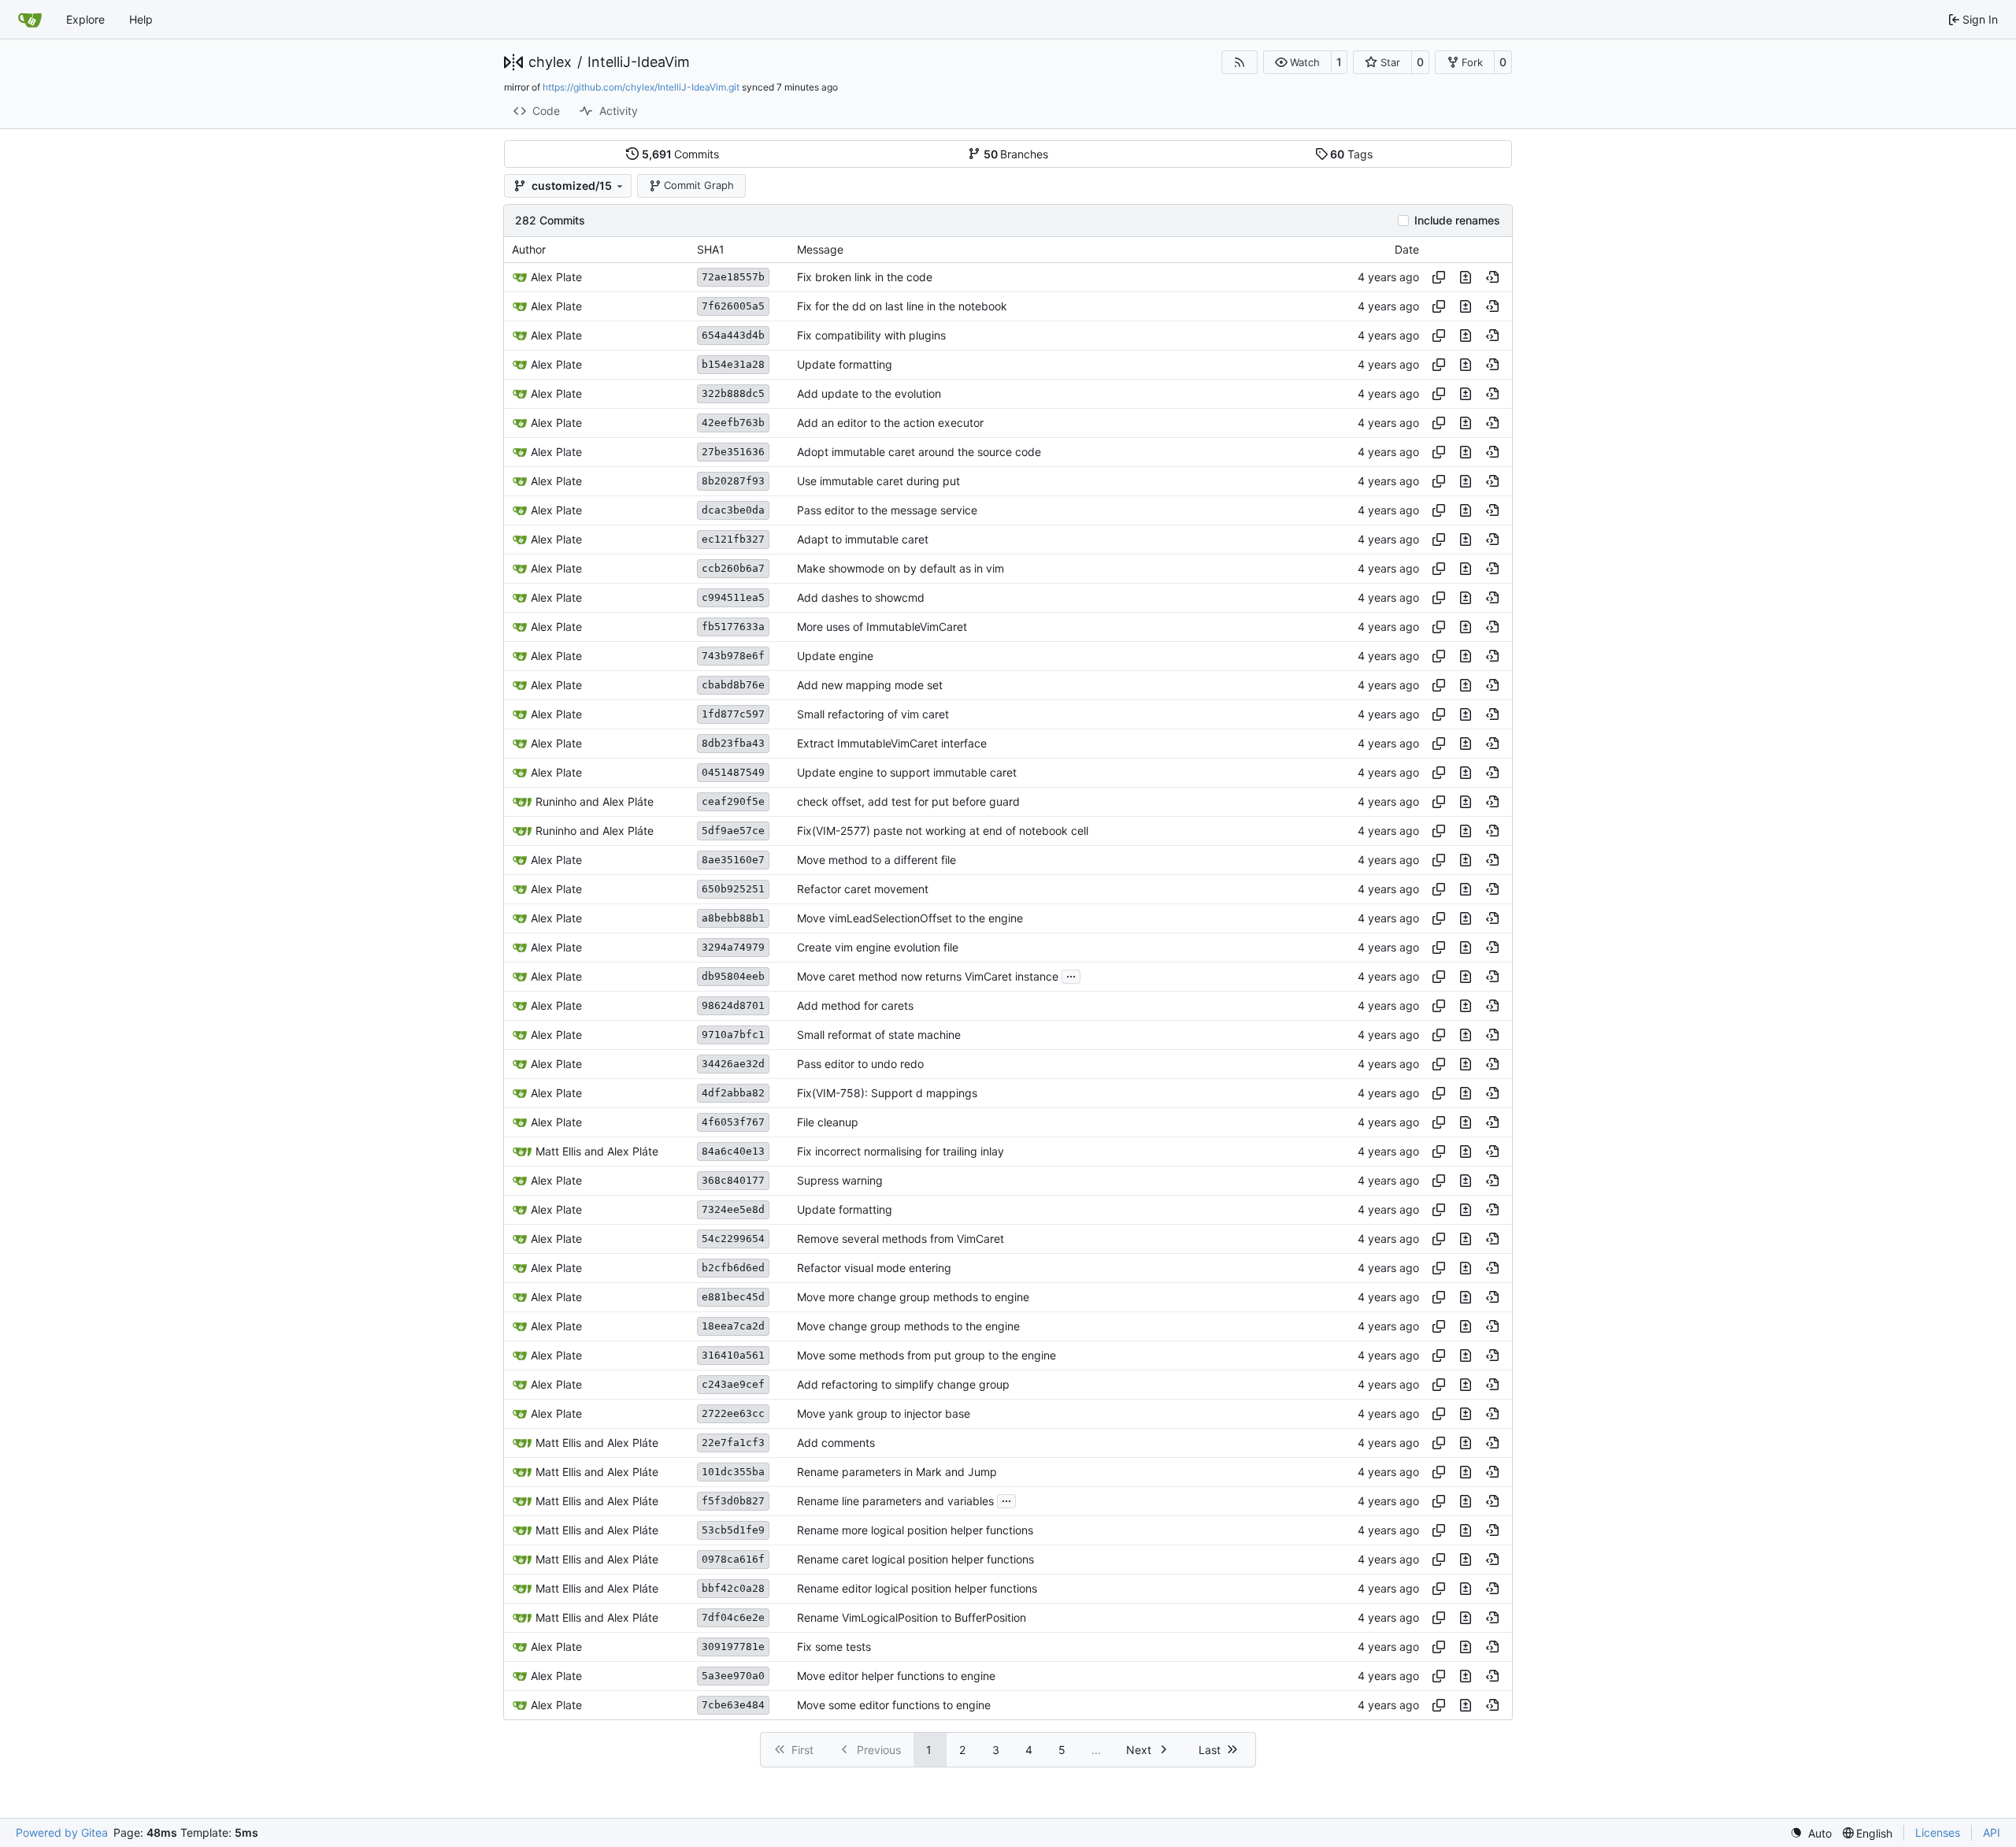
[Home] (30, 20)
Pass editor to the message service (887, 510)
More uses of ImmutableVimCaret (882, 627)
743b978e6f (733, 656)
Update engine (835, 656)
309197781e (733, 1647)
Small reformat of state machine (879, 1035)
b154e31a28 (733, 364)
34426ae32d (733, 1064)
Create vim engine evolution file (878, 947)
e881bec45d (733, 1297)
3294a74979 (733, 947)
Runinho (556, 801)
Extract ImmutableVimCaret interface (892, 743)
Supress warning (840, 1180)
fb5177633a (733, 627)
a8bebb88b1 (733, 918)
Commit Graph (699, 185)
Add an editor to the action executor (890, 423)
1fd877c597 (733, 714)
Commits (681, 154)
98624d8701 (733, 1005)
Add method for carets (855, 1005)
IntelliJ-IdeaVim (639, 62)
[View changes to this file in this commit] (1466, 277)
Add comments (836, 1443)
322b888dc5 (733, 393)
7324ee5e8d (733, 1209)
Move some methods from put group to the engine (926, 1355)
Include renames (1457, 221)
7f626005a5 (733, 306)
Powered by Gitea (62, 1832)
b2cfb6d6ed (733, 1268)
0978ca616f (733, 1559)
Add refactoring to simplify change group (903, 1384)
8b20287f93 (733, 481)
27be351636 (733, 452)
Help (141, 19)
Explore (85, 19)
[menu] (1811, 1833)
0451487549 (733, 772)
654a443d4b (733, 335)
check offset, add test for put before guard (908, 801)
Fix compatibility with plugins (871, 335)
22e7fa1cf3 (733, 1443)
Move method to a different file (876, 860)
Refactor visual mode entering (874, 1268)
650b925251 (733, 889)
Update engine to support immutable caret (907, 772)
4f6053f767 (733, 1122)
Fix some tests (834, 1647)
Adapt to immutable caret (863, 539)
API (1992, 1832)
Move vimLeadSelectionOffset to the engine (910, 918)
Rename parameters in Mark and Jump (897, 1472)
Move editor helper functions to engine (896, 1676)
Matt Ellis (558, 1151)
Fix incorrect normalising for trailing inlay (901, 1151)
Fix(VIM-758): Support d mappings (887, 1093)
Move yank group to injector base (884, 1413)
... (1071, 975)
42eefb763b (733, 423)
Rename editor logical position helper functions (917, 1588)
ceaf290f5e (733, 801)
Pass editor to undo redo (860, 1064)
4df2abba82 (733, 1093)
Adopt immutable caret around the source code (919, 452)
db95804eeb (733, 976)
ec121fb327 (733, 539)
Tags (1351, 154)
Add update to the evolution (869, 393)
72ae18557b (733, 277)
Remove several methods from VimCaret (901, 1239)
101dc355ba (733, 1472)
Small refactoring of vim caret (873, 714)
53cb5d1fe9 (733, 1530)
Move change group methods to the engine (908, 1326)
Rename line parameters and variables (895, 1501)
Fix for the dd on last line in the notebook (902, 306)
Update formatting (845, 364)
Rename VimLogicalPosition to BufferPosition (912, 1617)
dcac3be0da (733, 510)
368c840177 (733, 1180)
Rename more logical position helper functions (915, 1530)
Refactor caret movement (863, 889)
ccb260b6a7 (733, 568)
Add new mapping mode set (870, 685)
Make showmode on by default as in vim (901, 568)
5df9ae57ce (733, 831)
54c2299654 (733, 1239)
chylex (550, 62)
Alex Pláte (628, 801)
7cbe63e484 (733, 1705)
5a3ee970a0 (733, 1676)
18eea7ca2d (733, 1326)
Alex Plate (556, 277)
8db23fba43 (733, 743)
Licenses (1938, 1832)
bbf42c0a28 (733, 1588)
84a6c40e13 (733, 1151)
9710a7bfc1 (733, 1035)
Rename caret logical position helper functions (915, 1559)
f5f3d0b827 (733, 1501)
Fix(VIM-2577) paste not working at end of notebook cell (943, 831)
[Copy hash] (1439, 277)
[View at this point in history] (1492, 277)
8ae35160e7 (733, 860)
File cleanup (828, 1122)
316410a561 (733, 1355)
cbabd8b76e (733, 685)
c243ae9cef (733, 1384)
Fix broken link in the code (865, 277)
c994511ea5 (733, 597)
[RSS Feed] (1240, 62)
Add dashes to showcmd (861, 597)
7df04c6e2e (733, 1617)
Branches (1016, 154)
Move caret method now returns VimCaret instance (928, 976)
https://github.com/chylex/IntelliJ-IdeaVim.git (641, 87)
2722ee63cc (733, 1413)
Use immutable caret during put (878, 481)
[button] (1297, 62)
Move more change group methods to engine (913, 1297)
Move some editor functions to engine (894, 1705)
